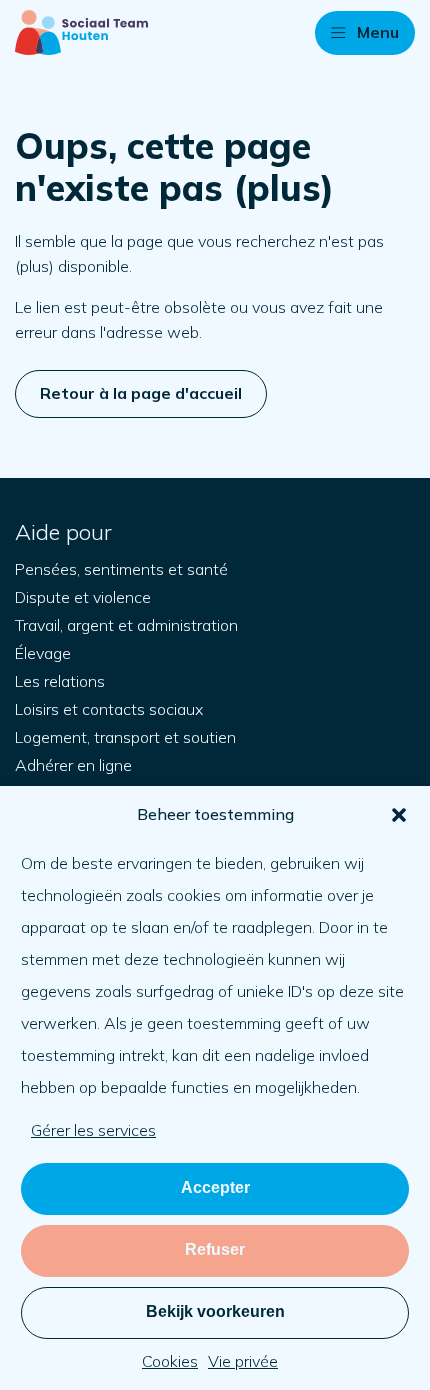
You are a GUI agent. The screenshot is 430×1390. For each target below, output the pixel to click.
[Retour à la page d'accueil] (81, 32)
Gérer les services (93, 1130)
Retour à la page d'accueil (141, 393)
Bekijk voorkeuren (215, 1311)
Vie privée (243, 1361)
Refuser (215, 1249)
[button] (399, 815)
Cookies (170, 1361)
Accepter (215, 1187)
